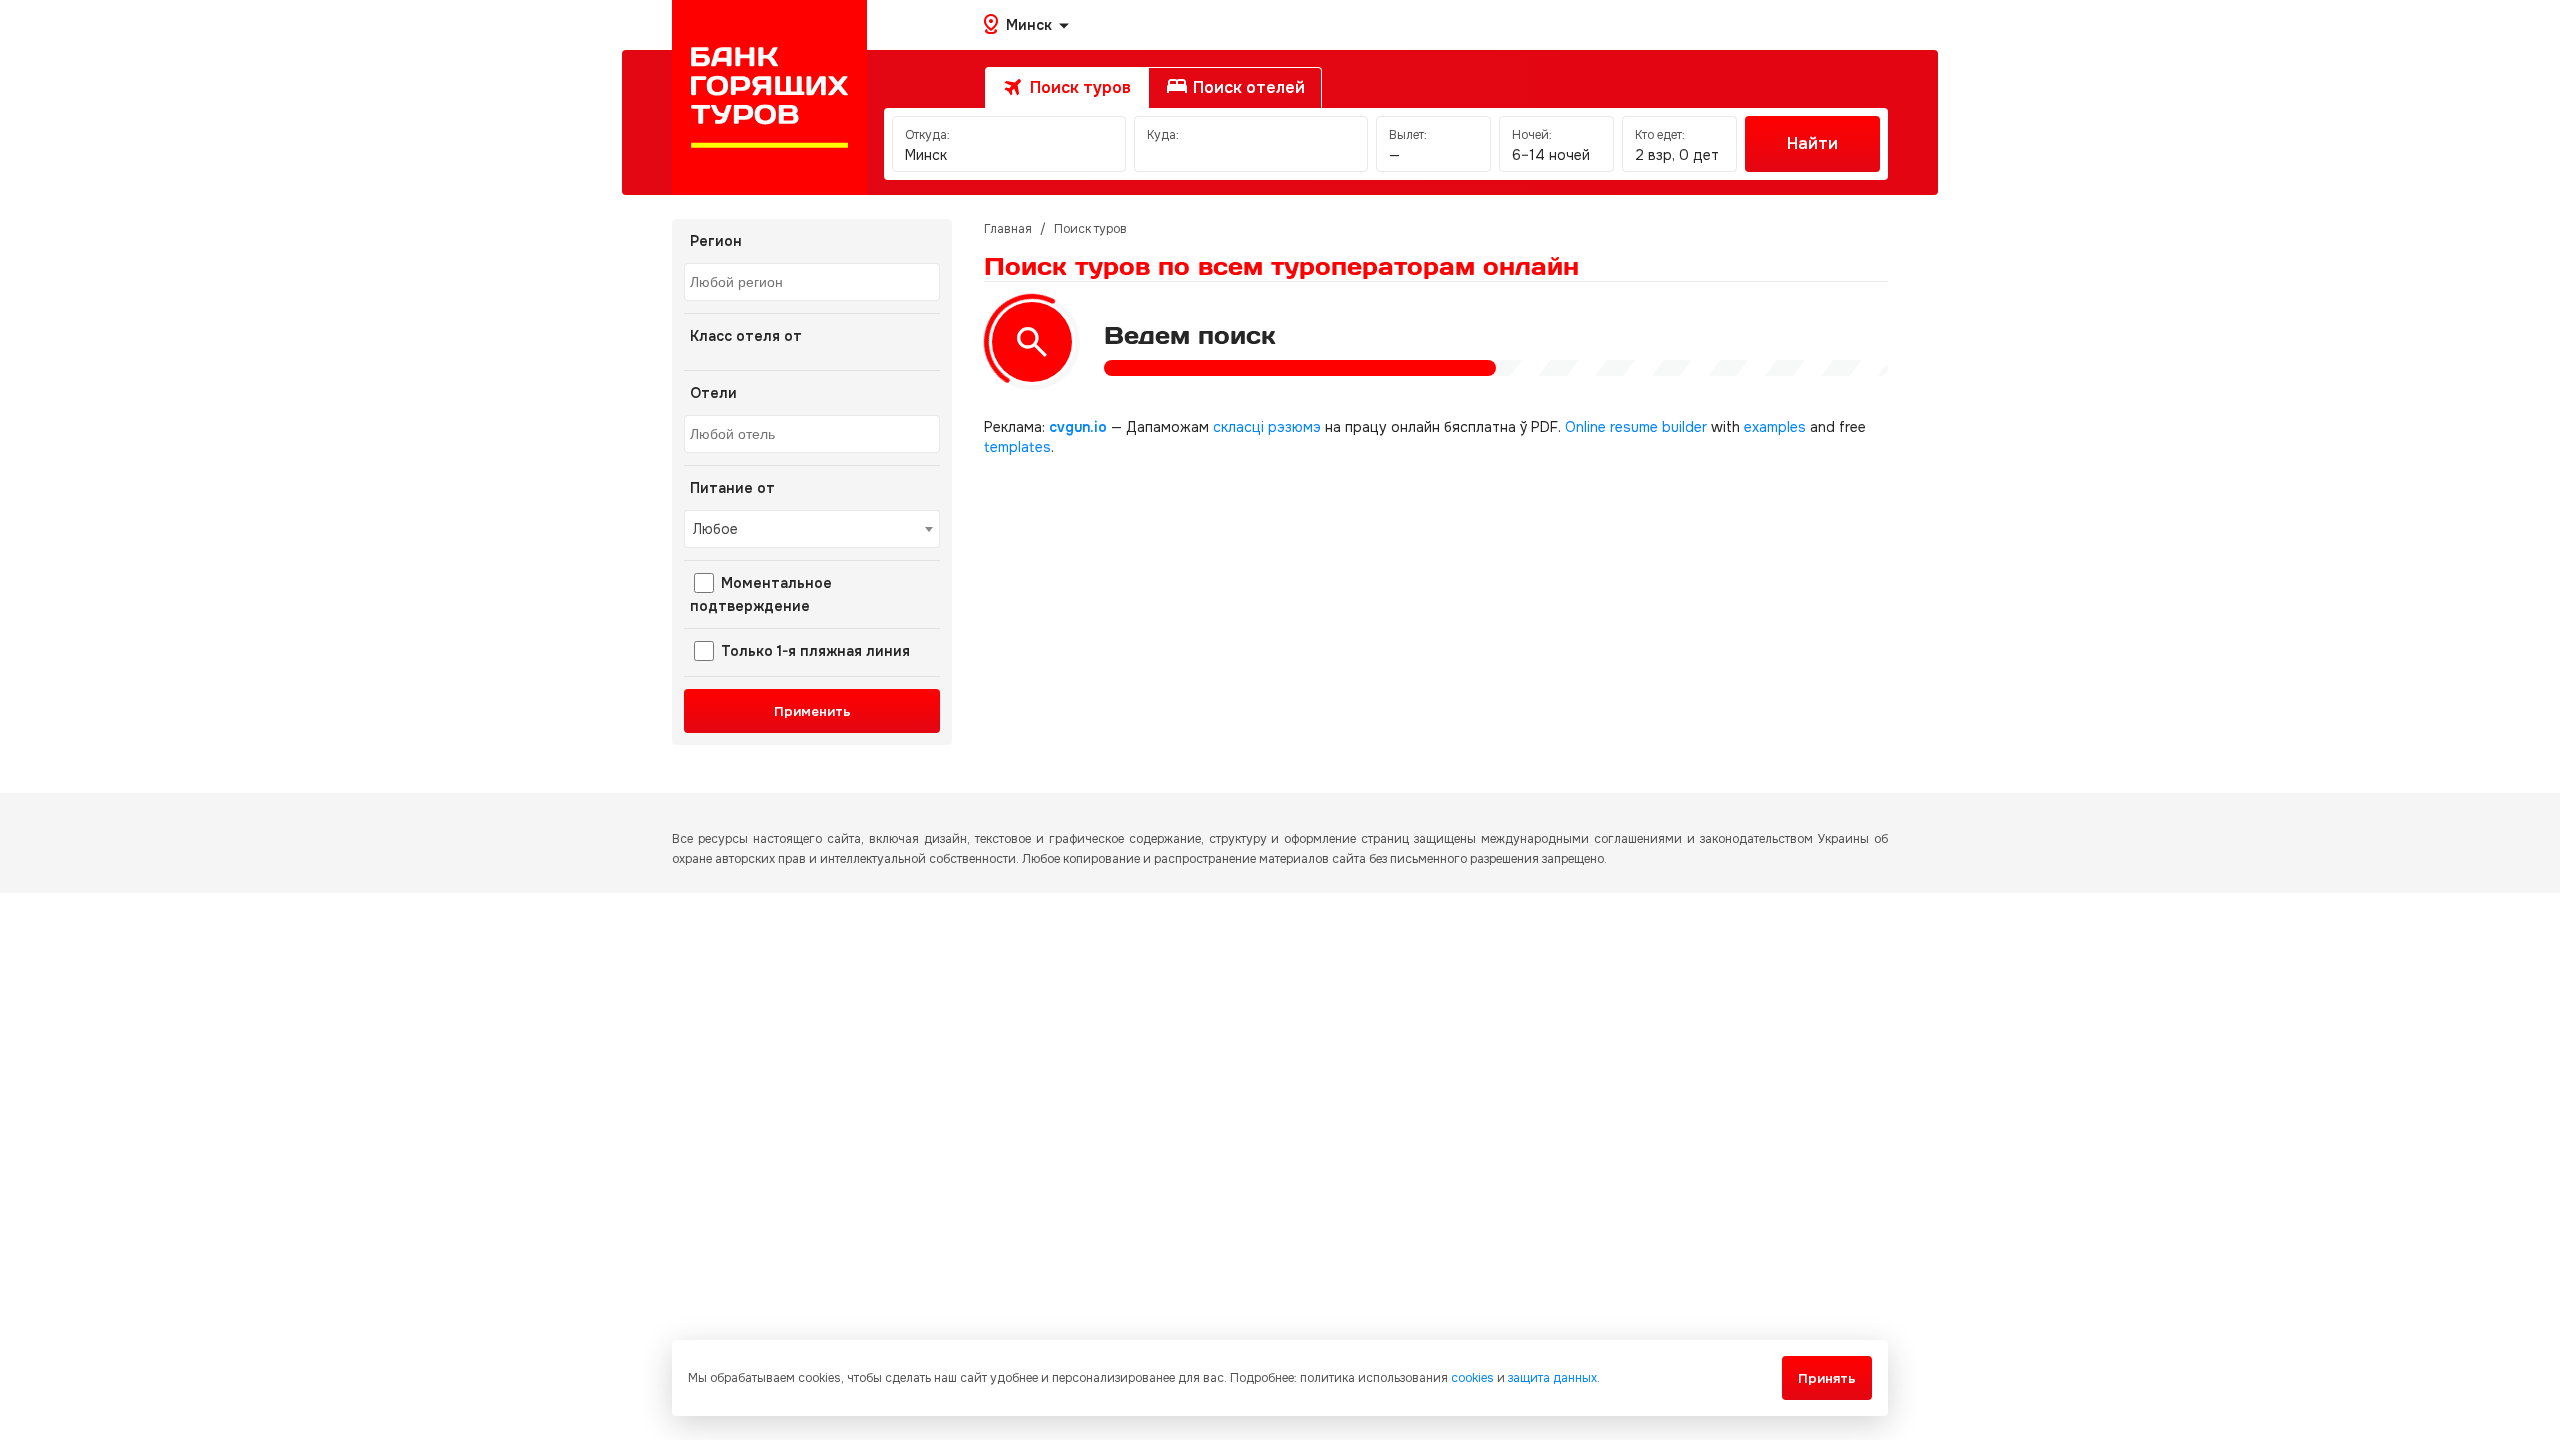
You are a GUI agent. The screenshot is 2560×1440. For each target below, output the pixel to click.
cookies (1472, 1378)
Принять (1827, 1378)
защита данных (1552, 1378)
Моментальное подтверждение (761, 594)
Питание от (732, 488)
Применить (812, 711)
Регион (716, 241)
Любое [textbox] (715, 529)
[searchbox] (814, 283)
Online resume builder (1636, 427)
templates (1017, 447)
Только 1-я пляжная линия (813, 651)
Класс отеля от (746, 336)
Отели (713, 393)
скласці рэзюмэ (1267, 427)
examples (1775, 427)
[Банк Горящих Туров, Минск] (769, 97)
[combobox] (812, 282)
